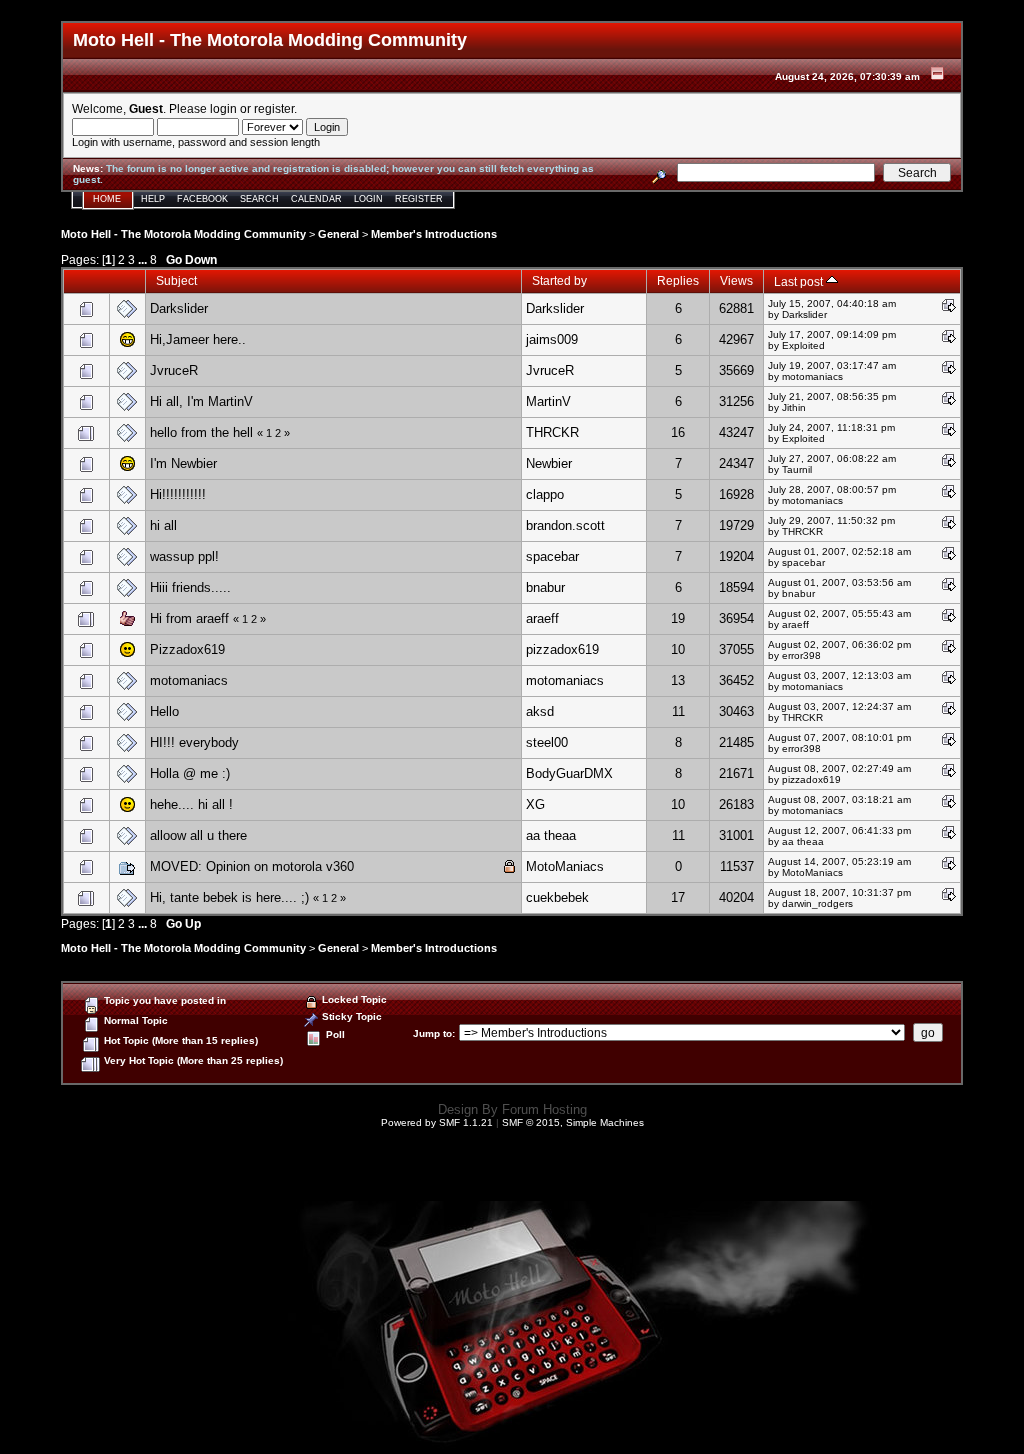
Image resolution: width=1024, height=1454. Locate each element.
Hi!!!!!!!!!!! (178, 494)
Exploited (803, 345)
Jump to (432, 1033)
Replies (678, 280)
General (338, 234)
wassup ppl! (184, 556)
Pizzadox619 (187, 649)
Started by (559, 280)
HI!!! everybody (194, 742)
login (223, 108)
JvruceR (174, 370)
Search (259, 199)
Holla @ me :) (190, 773)
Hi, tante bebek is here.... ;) (229, 897)
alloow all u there (198, 835)
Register (419, 199)
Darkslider (179, 308)
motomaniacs (189, 680)
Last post (800, 281)
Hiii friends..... (190, 587)
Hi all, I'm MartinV (201, 401)
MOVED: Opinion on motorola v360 (252, 866)
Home (107, 199)
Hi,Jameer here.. (198, 339)
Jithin (794, 407)
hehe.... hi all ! (191, 804)
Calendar (316, 199)
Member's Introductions (434, 234)
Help (153, 199)
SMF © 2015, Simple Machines (573, 1122)
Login (368, 199)
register (274, 108)
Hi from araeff (189, 618)
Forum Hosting (544, 1109)
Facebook (202, 199)
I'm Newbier (183, 463)
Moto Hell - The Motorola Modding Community (183, 234)
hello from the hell (201, 432)
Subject (176, 280)
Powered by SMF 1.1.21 (437, 1122)
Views (736, 280)
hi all (163, 525)
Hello (164, 711)
